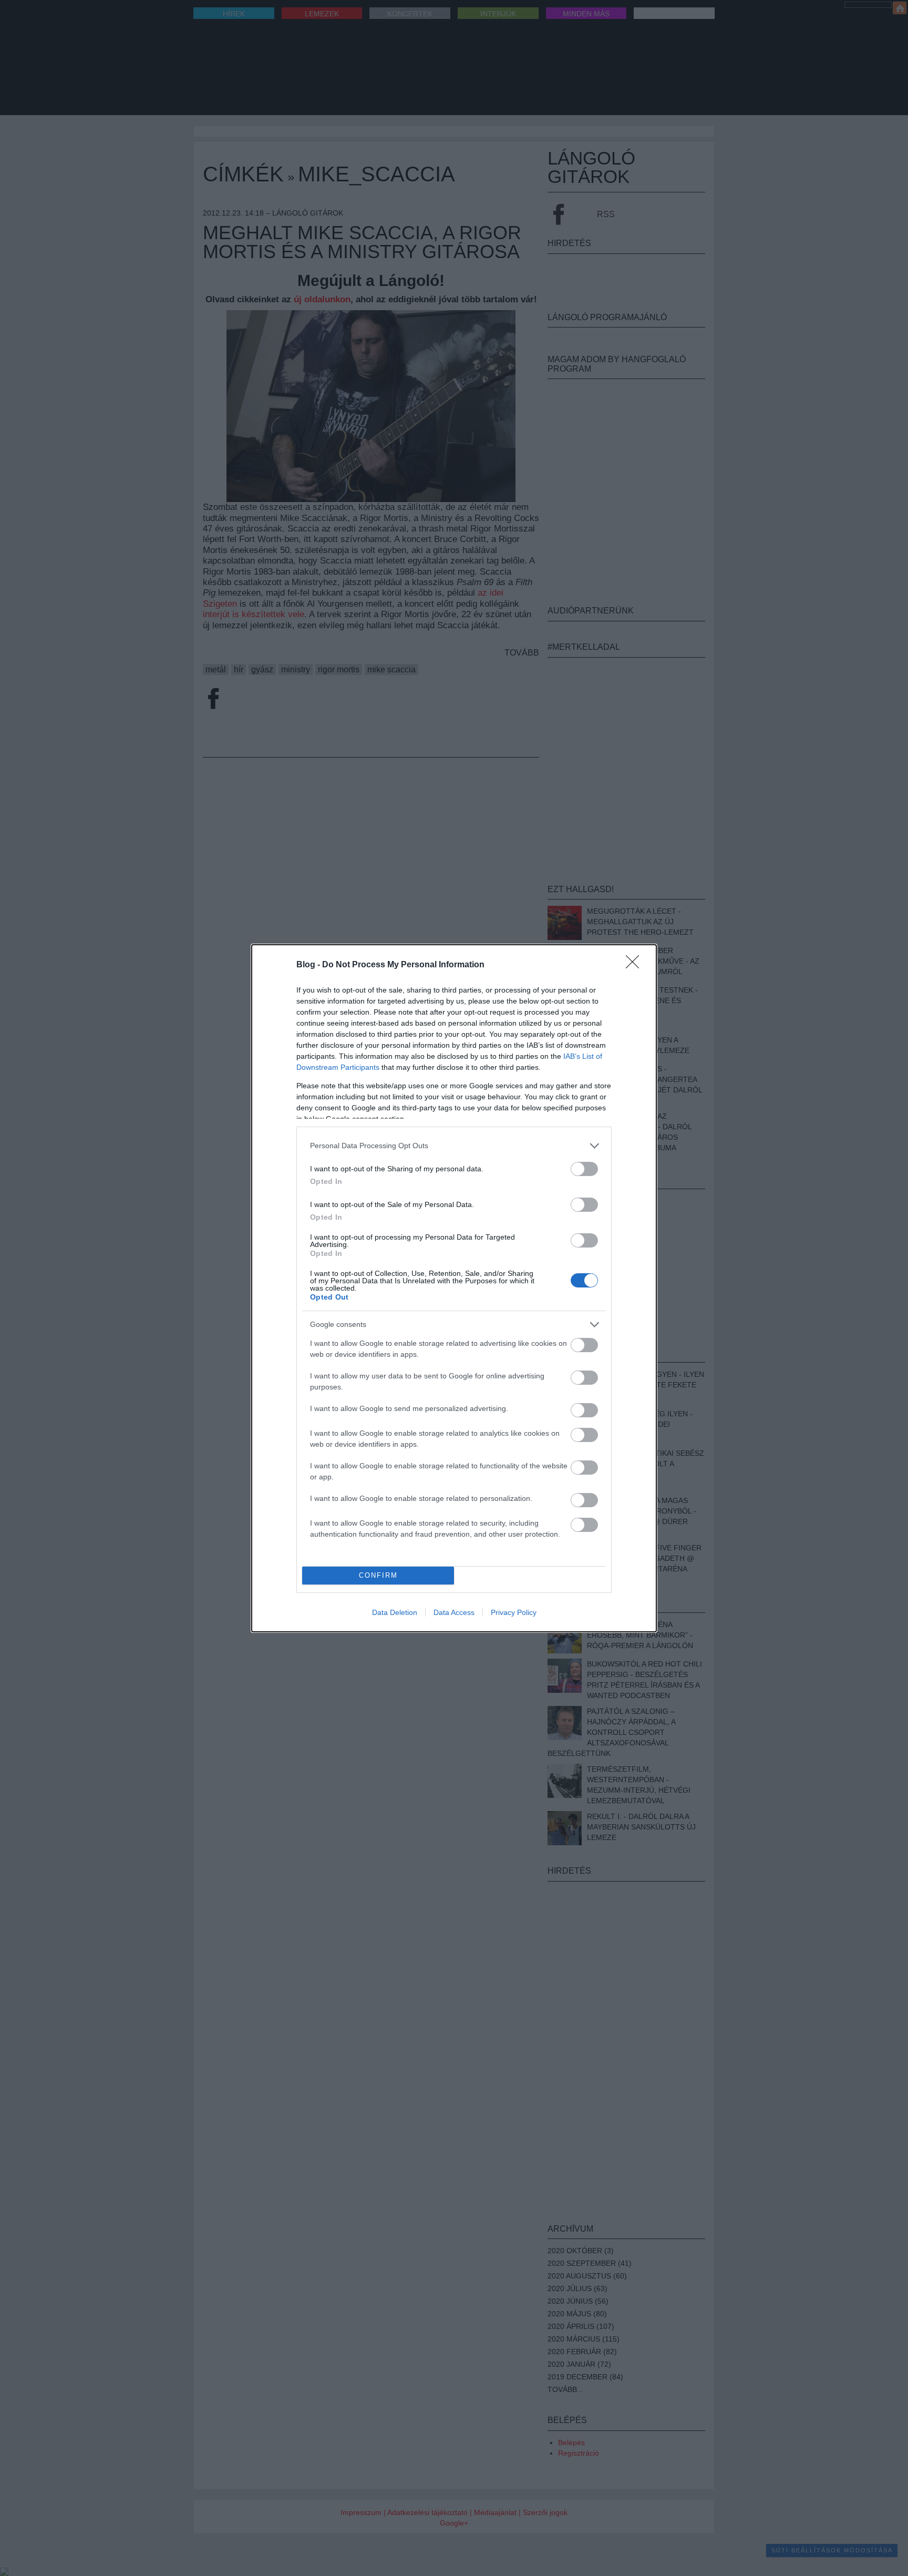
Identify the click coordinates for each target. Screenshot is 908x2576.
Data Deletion (395, 1612)
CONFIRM (378, 1575)
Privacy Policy (514, 1612)
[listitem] (454, 1146)
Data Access (454, 1612)
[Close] (636, 965)
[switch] (584, 1169)
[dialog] (454, 1288)
